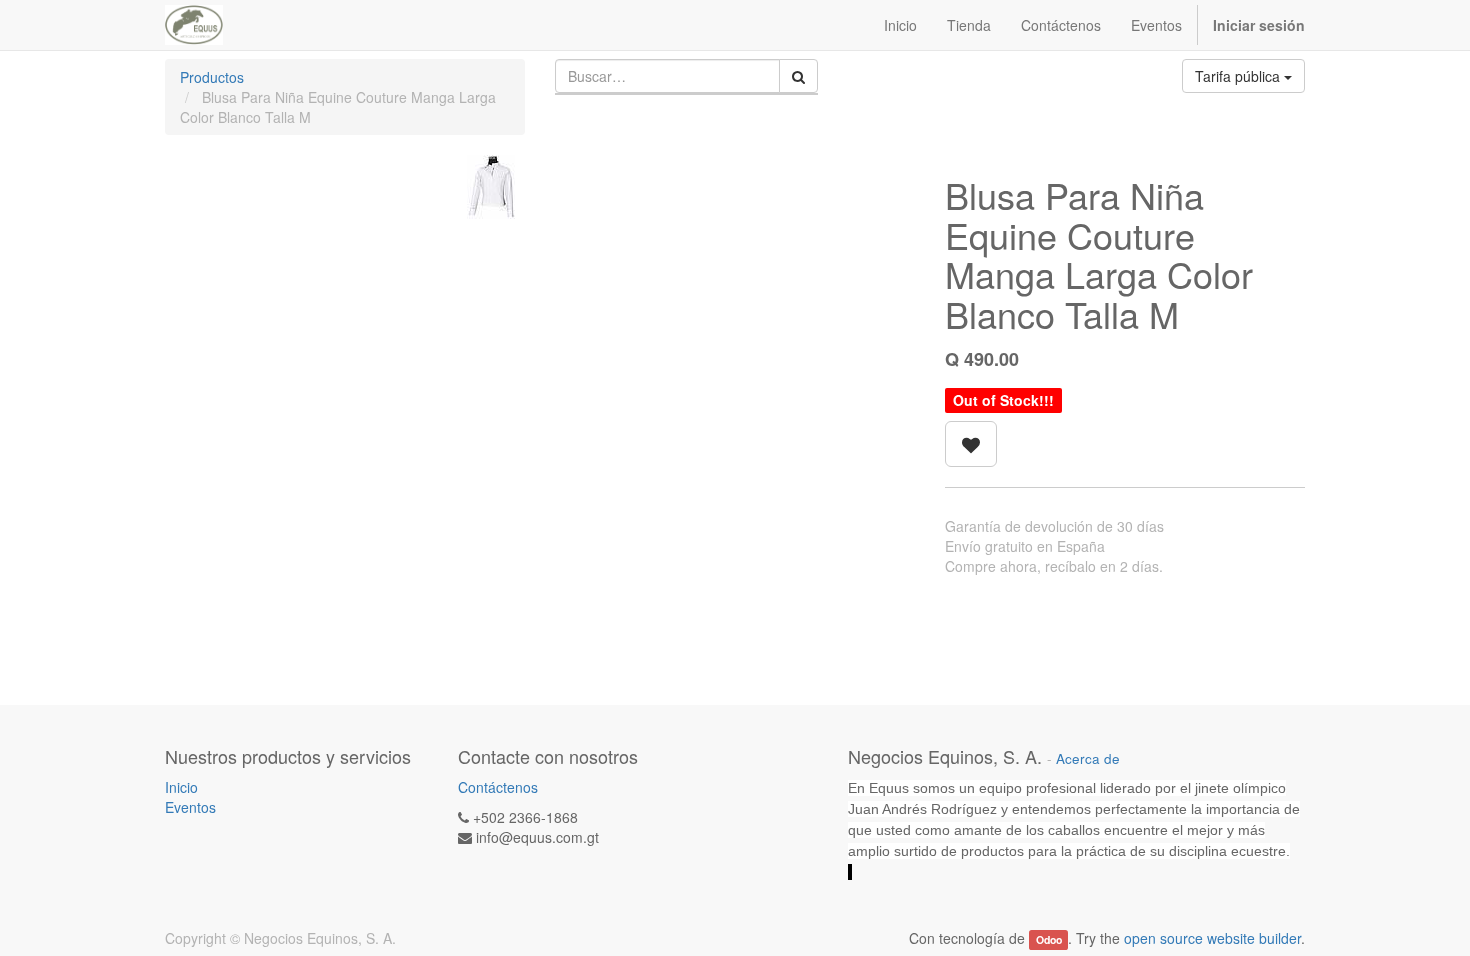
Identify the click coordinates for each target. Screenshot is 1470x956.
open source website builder (1212, 938)
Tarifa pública (1239, 76)
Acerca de (1088, 758)
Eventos (190, 807)
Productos (212, 77)
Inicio (181, 787)
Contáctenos (498, 787)
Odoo (1049, 939)
